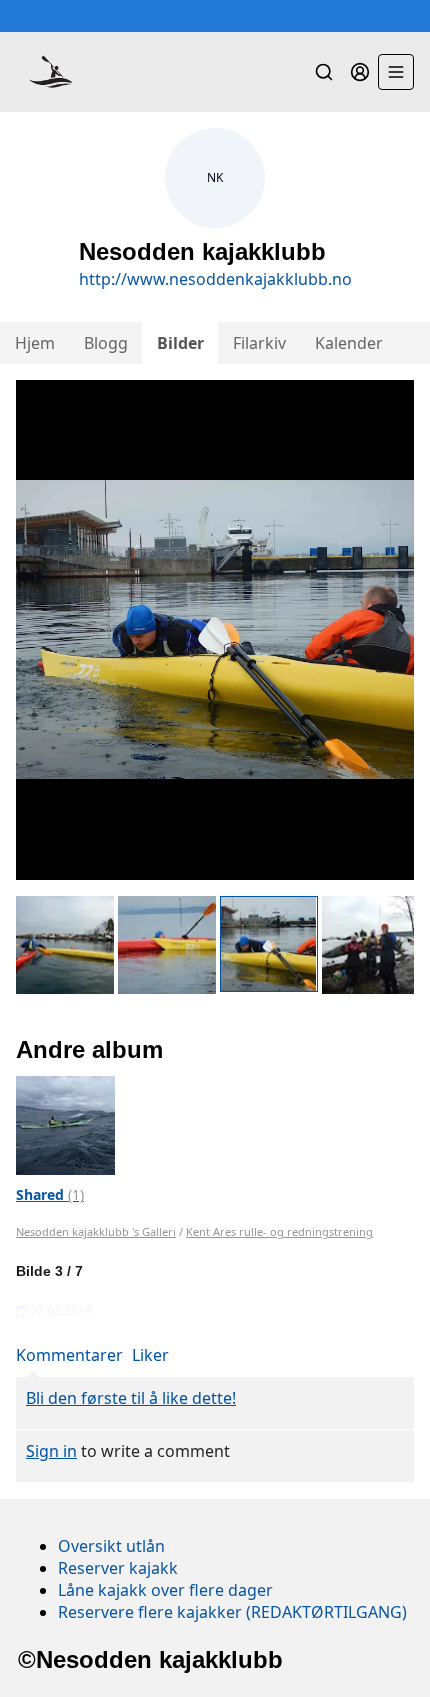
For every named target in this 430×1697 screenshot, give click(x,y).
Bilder (180, 343)
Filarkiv (259, 343)
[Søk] (324, 72)
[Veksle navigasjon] (396, 72)
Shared (50, 1194)
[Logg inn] (360, 72)
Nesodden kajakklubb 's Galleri (96, 1231)
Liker (150, 1355)
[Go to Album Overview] (65, 1124)
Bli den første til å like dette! (131, 1398)
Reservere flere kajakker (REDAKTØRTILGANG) (232, 1612)
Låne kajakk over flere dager (165, 1590)
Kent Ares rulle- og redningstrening (279, 1231)
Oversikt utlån (111, 1546)
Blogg (106, 343)
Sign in (51, 1451)
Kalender (349, 343)
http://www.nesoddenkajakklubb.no (215, 279)
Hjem (35, 343)
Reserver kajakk (118, 1568)
